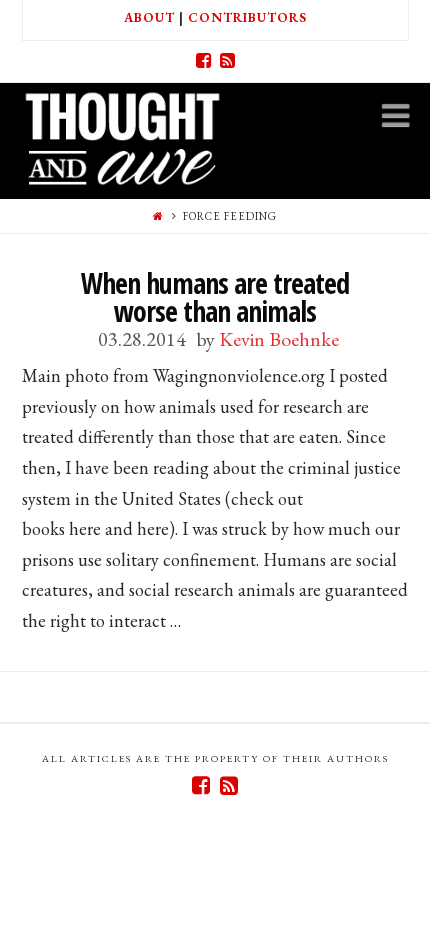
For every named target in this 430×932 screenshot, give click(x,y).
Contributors (247, 17)
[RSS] (227, 61)
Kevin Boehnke (279, 339)
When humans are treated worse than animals (215, 297)
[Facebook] (203, 61)
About (149, 17)
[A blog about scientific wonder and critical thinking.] (122, 135)
